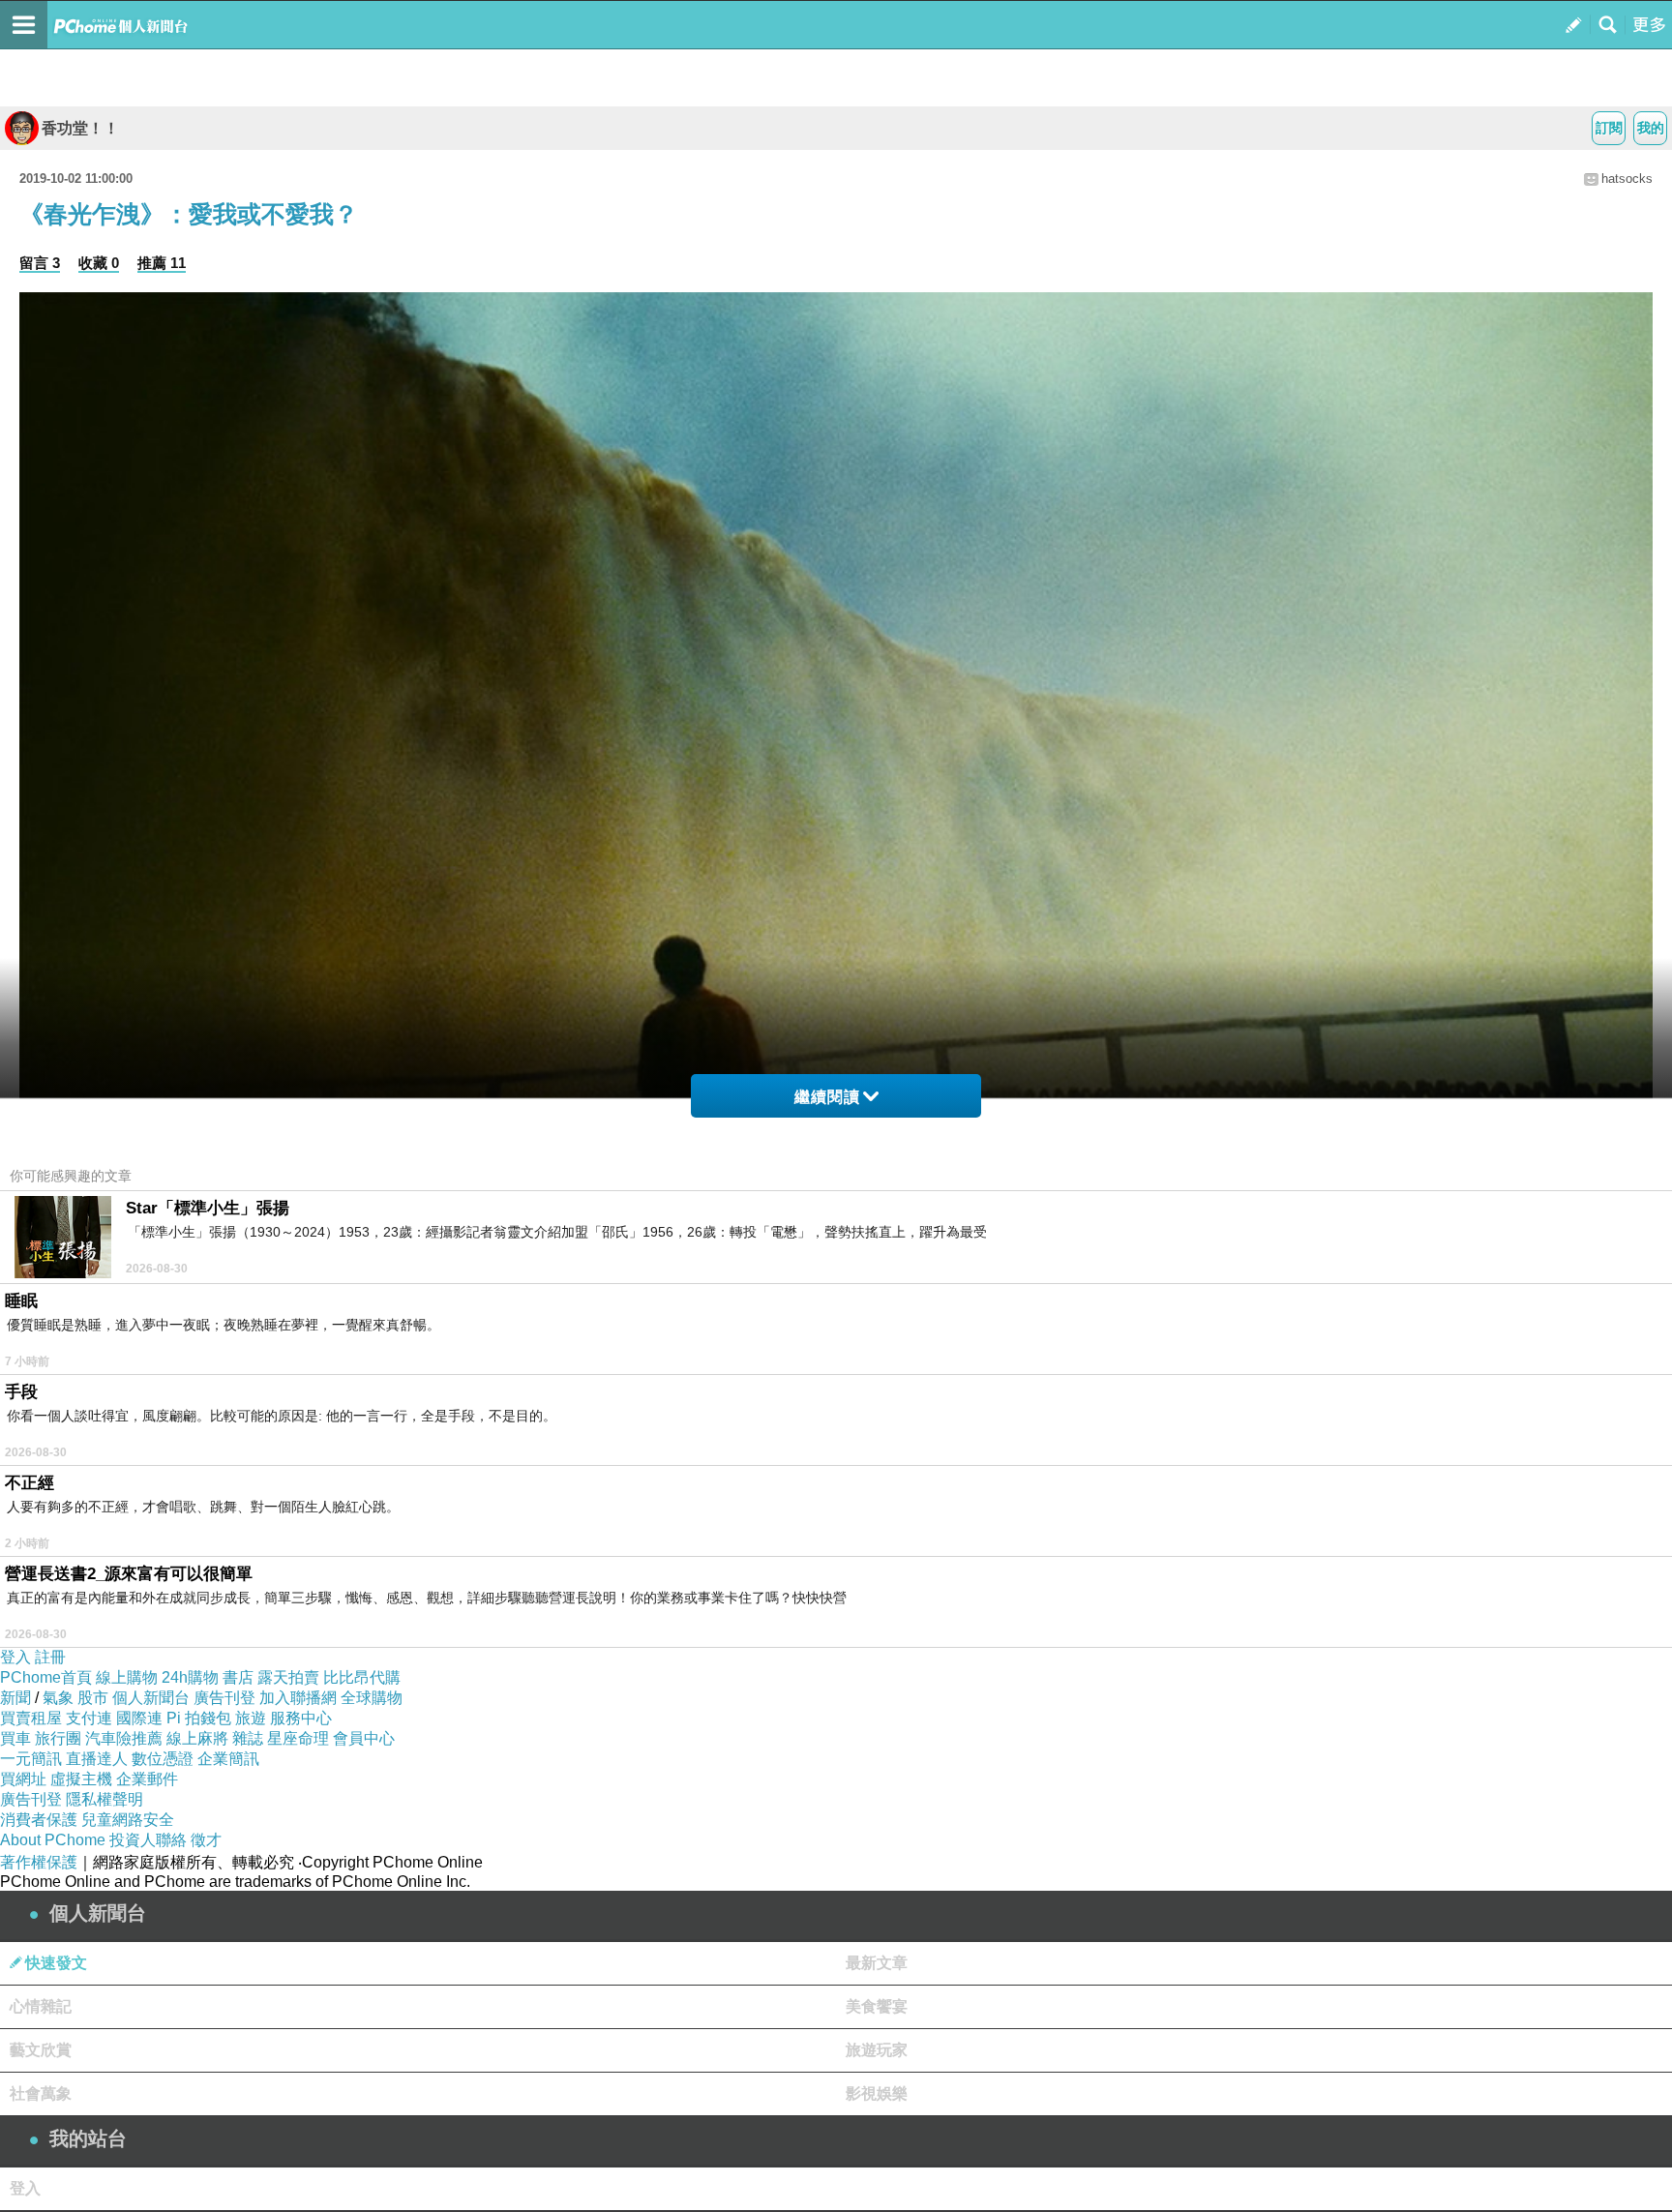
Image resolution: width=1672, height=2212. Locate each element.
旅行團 (58, 1738)
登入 (15, 1657)
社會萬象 (41, 2093)
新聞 (15, 1698)
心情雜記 (41, 2006)
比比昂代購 (362, 1677)
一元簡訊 (31, 1759)
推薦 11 (162, 263)
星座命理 (298, 1738)
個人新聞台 (151, 1698)
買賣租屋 (31, 1718)
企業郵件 (147, 1779)
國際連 (139, 1718)
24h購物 (190, 1677)
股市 (93, 1698)
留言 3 (40, 263)
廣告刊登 (224, 1698)
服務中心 (301, 1718)
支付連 (89, 1718)
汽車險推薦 (124, 1738)
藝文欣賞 (41, 2050)
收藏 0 (99, 263)
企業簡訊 (228, 1759)
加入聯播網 (298, 1698)
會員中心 (364, 1738)
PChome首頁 (46, 1677)
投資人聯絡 (148, 1840)
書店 (238, 1677)
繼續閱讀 (827, 1097)
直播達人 (97, 1759)
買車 (15, 1738)
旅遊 (251, 1718)
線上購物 (127, 1677)
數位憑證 (163, 1759)
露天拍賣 (288, 1677)
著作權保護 (39, 1862)
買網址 (23, 1779)
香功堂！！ (80, 128)
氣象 (58, 1698)
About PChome (53, 1840)
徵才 (206, 1840)
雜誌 (248, 1738)
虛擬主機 (81, 1779)
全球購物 (372, 1698)
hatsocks (1627, 179)
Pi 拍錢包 (199, 1718)
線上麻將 (197, 1738)
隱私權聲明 (104, 1799)
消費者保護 (39, 1820)
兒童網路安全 (128, 1820)
